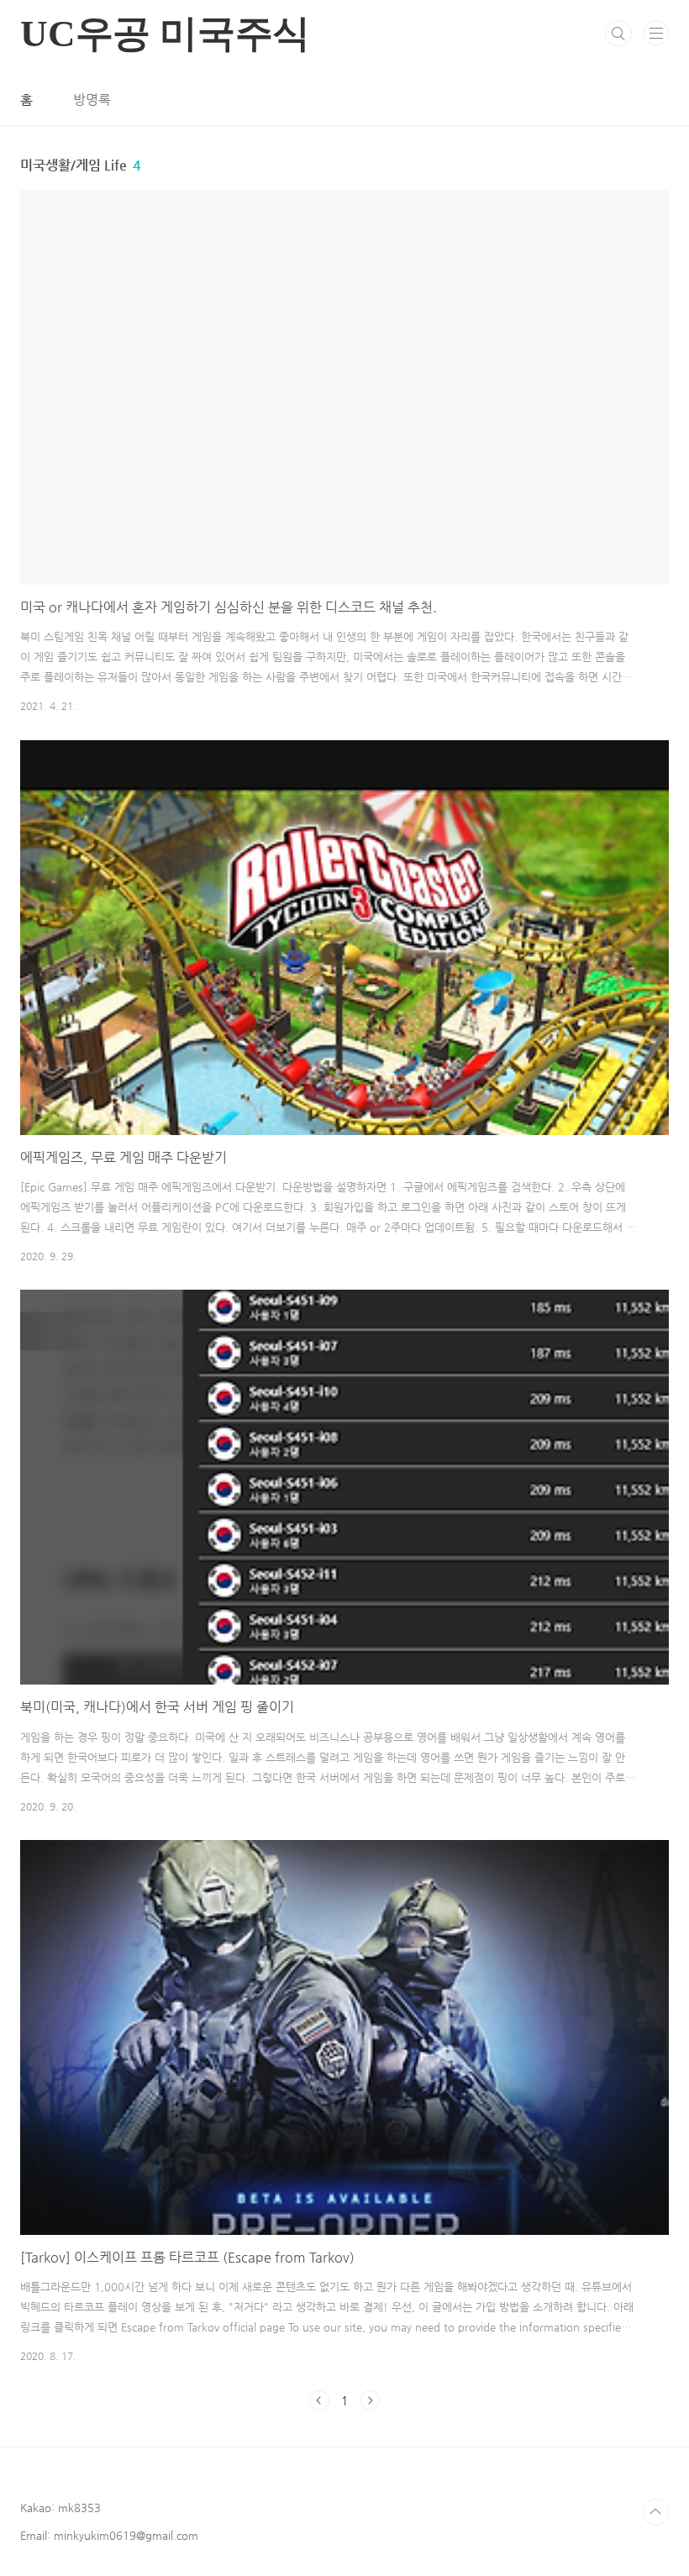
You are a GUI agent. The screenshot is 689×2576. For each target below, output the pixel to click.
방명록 (92, 100)
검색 (618, 34)
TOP (655, 2512)
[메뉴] (656, 33)
